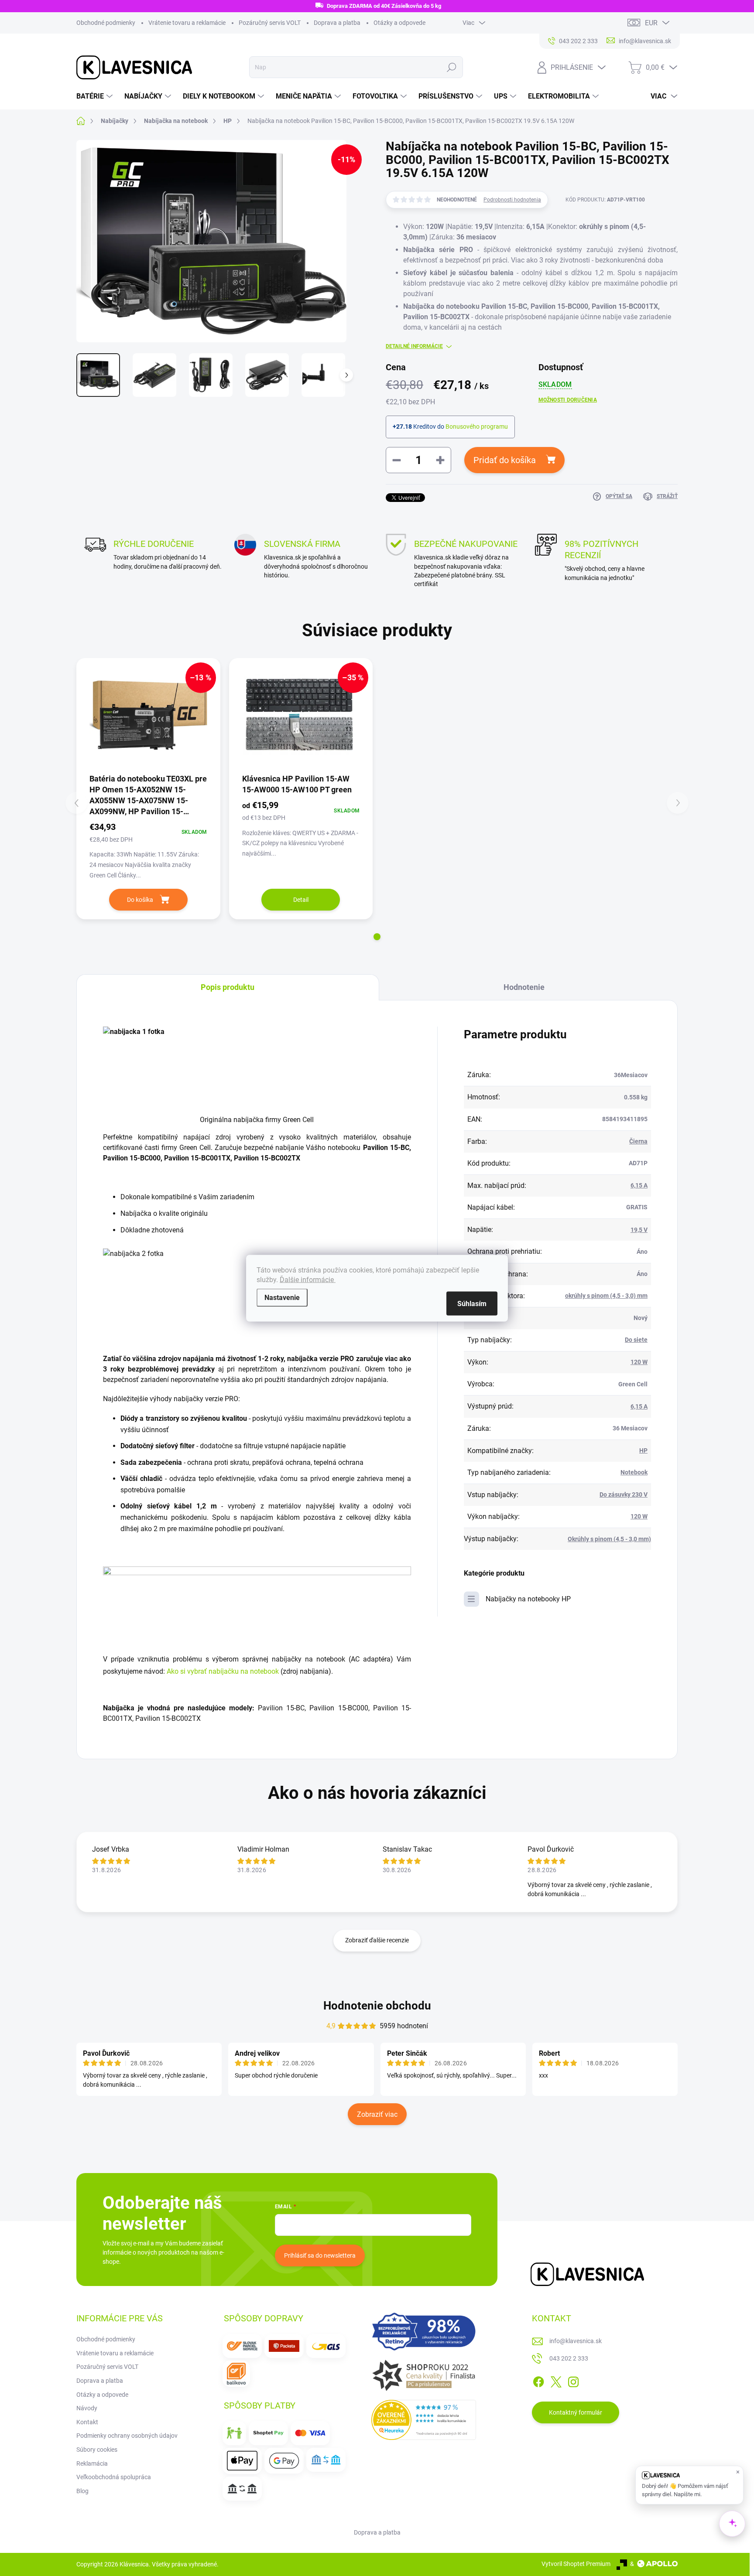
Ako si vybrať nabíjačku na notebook (224, 1671)
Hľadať (451, 67)
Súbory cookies (97, 2450)
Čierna (638, 1141)
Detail (301, 900)
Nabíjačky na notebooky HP (528, 1599)
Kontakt (87, 2422)
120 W (639, 1362)
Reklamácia (92, 2463)
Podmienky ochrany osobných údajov (127, 2436)
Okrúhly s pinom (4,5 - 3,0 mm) (609, 1539)
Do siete (636, 1340)
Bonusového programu (477, 426)
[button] (377, 937)
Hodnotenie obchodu (377, 2006)
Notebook (634, 1472)
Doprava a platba (337, 23)
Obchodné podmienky (106, 23)
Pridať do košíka (505, 460)
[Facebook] (538, 2380)
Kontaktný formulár (576, 2412)
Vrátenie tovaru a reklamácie (187, 23)
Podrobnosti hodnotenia (512, 200)
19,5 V (639, 1230)
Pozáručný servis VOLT (270, 23)
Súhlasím (472, 1303)
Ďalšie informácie (308, 1279)
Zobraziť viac (377, 2114)
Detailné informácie (414, 346)
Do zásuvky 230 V (624, 1494)
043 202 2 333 (569, 2358)
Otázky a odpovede (399, 23)
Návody (87, 2408)
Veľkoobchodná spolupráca (114, 2477)
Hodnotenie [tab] (524, 987)
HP (643, 1450)
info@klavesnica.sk (576, 2341)
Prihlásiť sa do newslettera (320, 2255)
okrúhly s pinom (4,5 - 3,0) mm (606, 1296)
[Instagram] (573, 2380)
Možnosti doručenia (568, 400)
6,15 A (639, 1185)
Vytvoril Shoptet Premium (576, 2564)
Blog (82, 2491)
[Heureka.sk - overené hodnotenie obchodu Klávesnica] (424, 2420)
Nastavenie (282, 1297)
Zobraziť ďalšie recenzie (377, 1940)
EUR (651, 23)
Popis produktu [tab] (228, 987)
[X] (556, 2380)
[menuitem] (96, 96)
